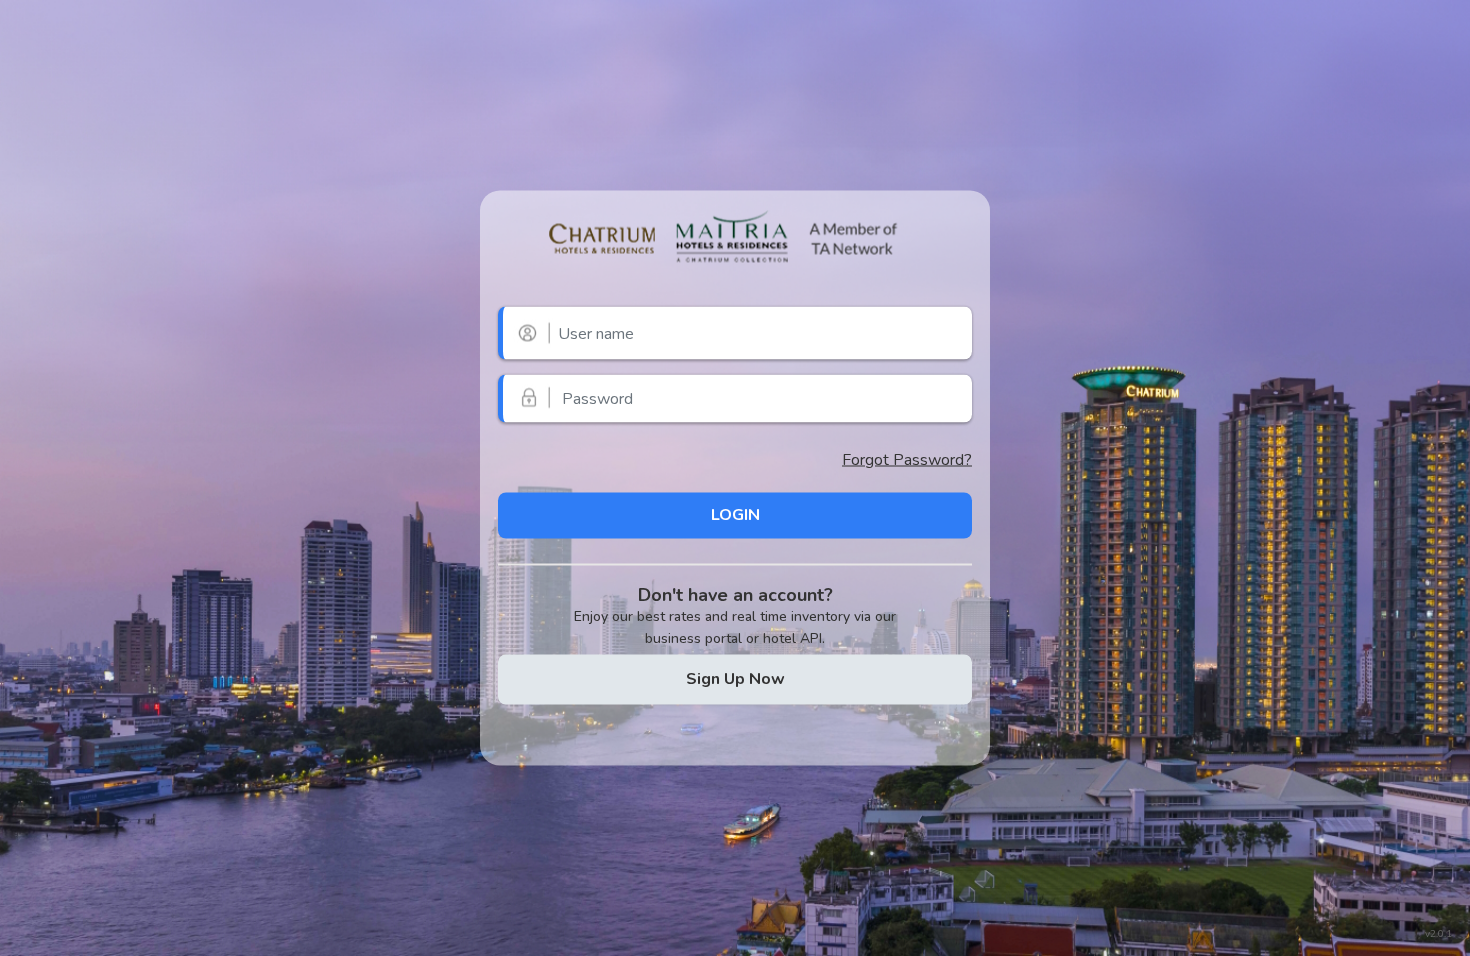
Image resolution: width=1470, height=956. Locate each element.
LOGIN (735, 515)
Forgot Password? (907, 459)
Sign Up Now (735, 679)
